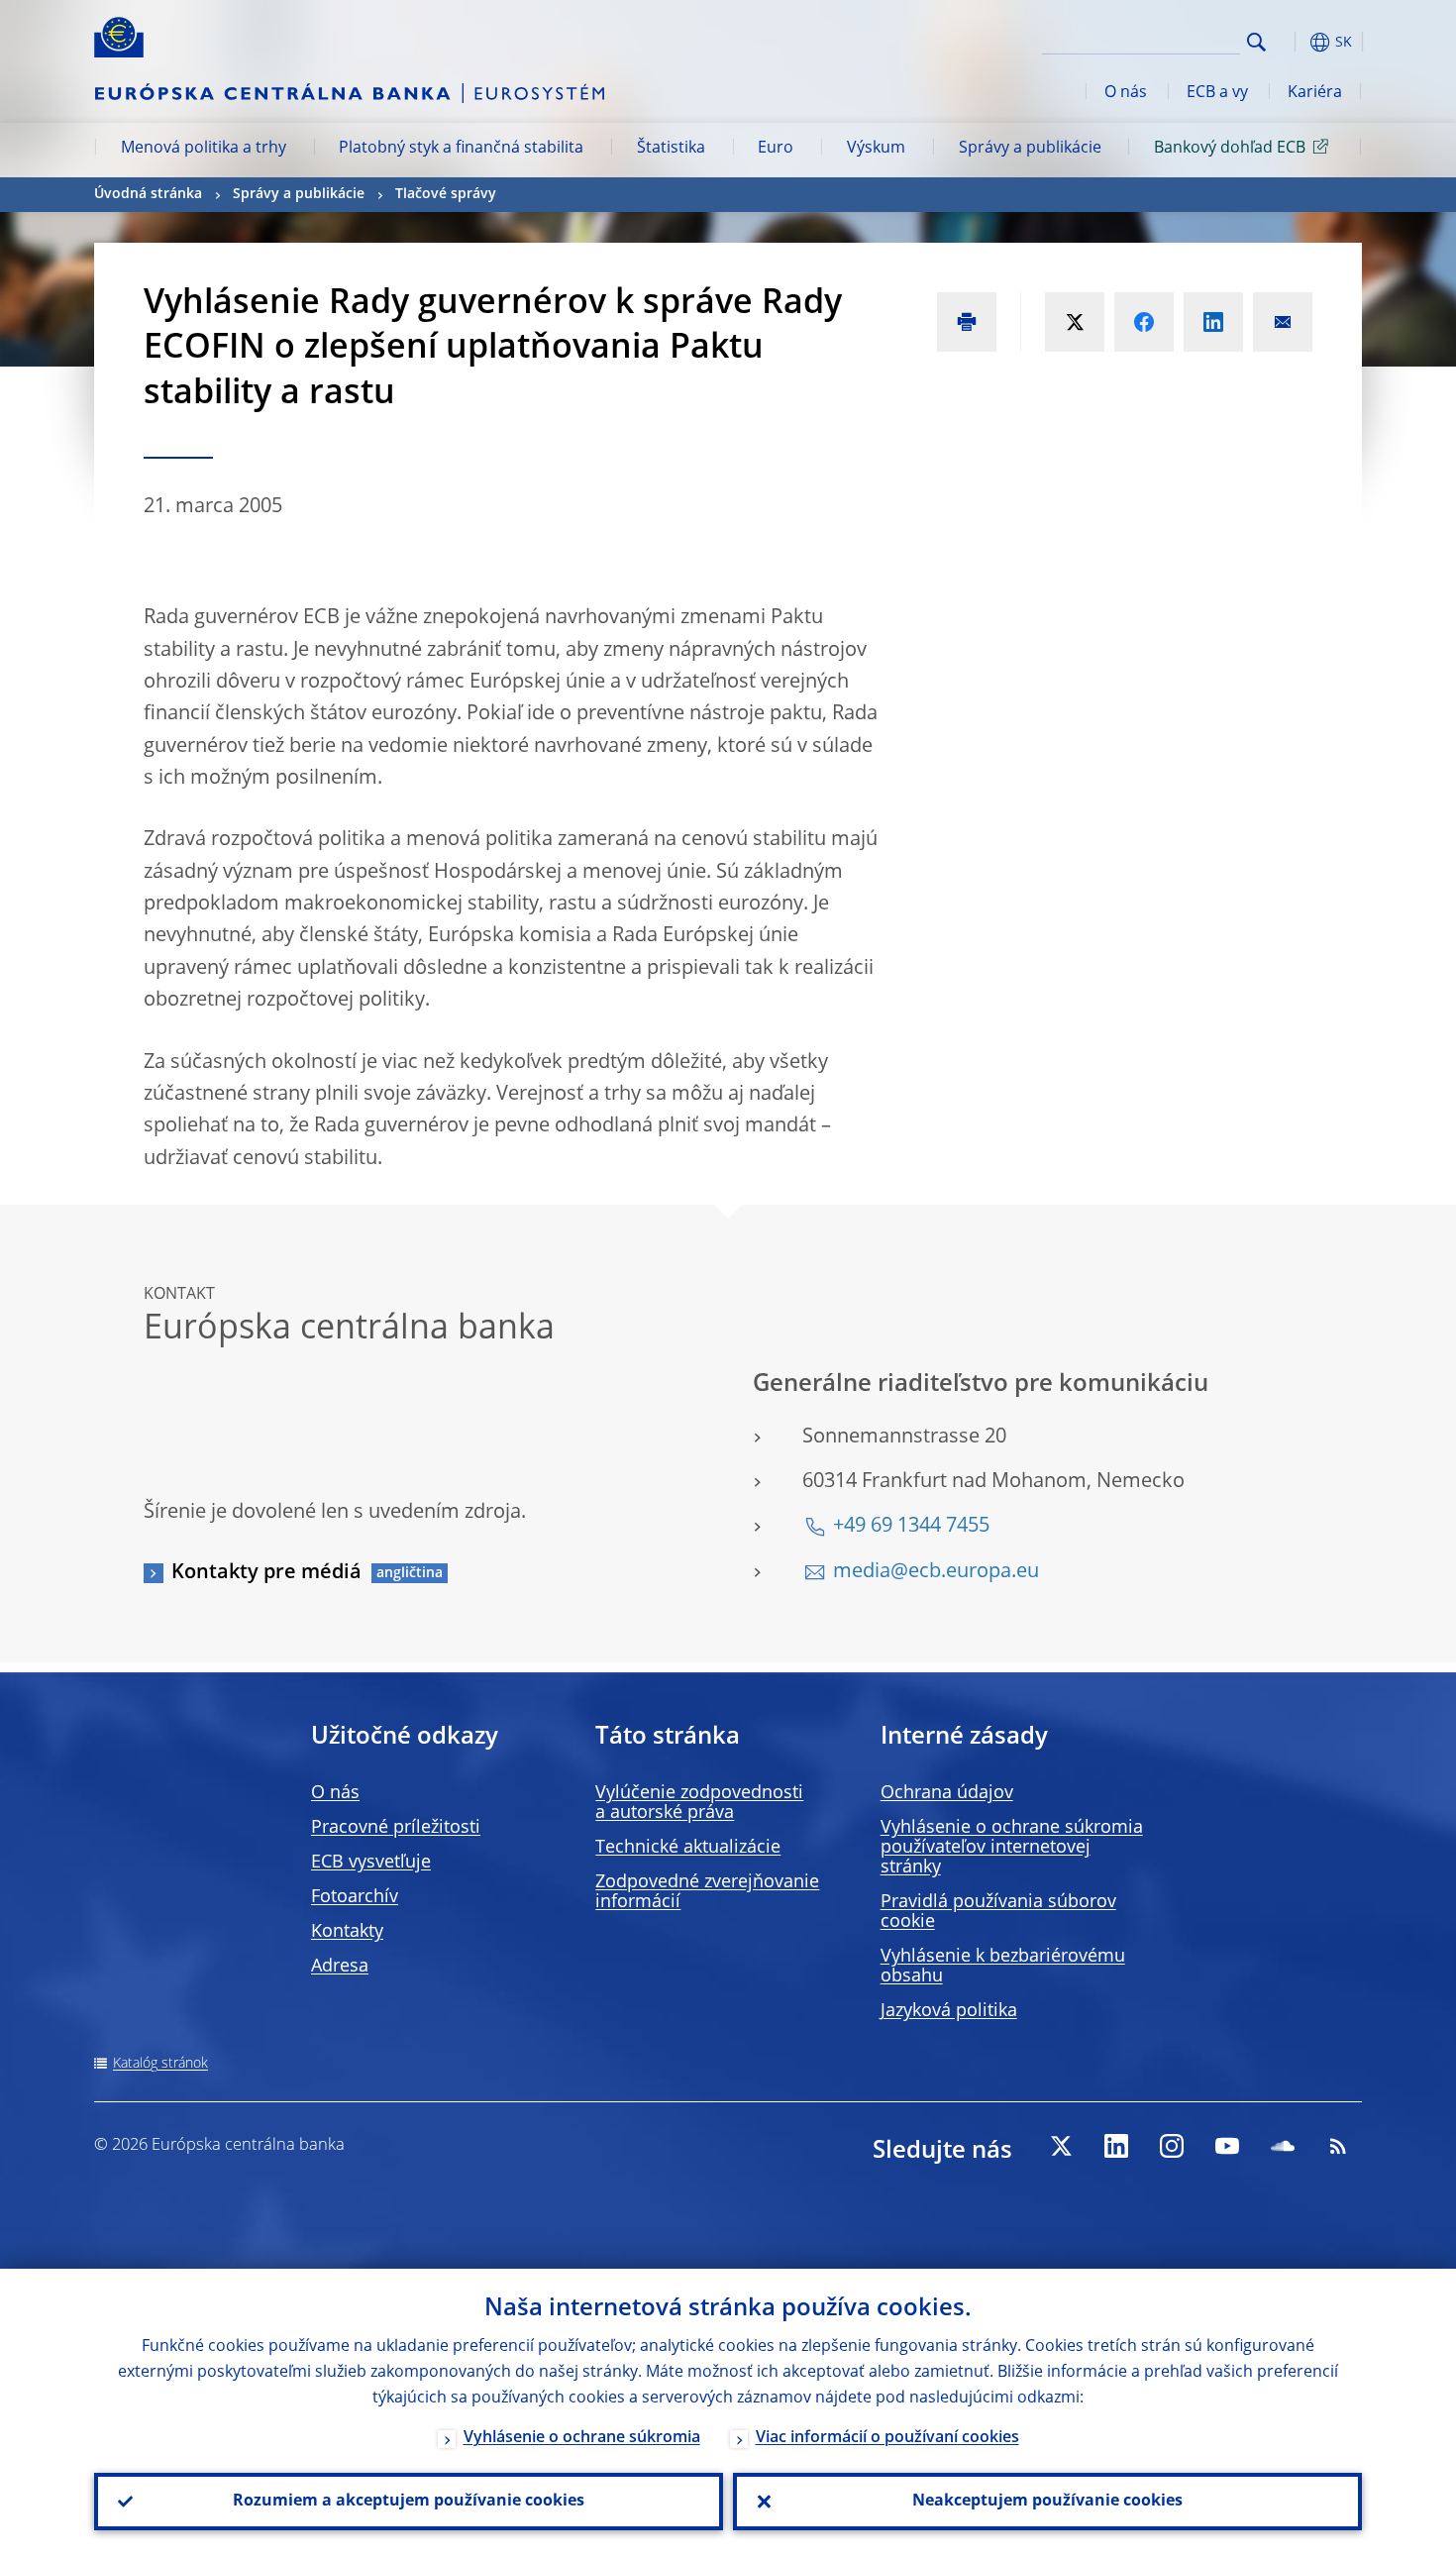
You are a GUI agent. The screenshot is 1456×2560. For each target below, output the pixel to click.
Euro (776, 149)
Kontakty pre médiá (266, 1573)
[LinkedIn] (1116, 2146)
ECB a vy (1217, 93)
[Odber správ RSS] (1338, 2146)
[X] (1061, 2146)
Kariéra (1315, 93)
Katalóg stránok (160, 2064)
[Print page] (967, 322)
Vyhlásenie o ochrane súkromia (582, 2438)
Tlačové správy (446, 194)
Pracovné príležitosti (396, 1828)
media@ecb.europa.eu (936, 1572)
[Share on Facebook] (1144, 322)
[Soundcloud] (1283, 2146)
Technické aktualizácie (688, 1848)
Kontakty (347, 1932)
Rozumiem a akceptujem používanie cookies (409, 2502)
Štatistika (671, 149)
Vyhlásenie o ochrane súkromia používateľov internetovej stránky (1012, 1848)
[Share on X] (1075, 322)
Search (1256, 42)
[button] (1293, 42)
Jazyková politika (949, 2011)
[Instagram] (1172, 2146)
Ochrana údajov (947, 1793)
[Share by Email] (1283, 322)
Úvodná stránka (148, 194)
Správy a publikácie (1030, 149)
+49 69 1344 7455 (911, 1527)
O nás (1126, 93)
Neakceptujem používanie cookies (1047, 2502)
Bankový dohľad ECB (1230, 149)
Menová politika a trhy (204, 149)
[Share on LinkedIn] (1213, 322)
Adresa (340, 1967)
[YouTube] (1227, 2146)
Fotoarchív (355, 1897)
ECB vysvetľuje (371, 1863)
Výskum (876, 149)
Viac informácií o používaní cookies (887, 2438)
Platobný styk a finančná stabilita (461, 149)
